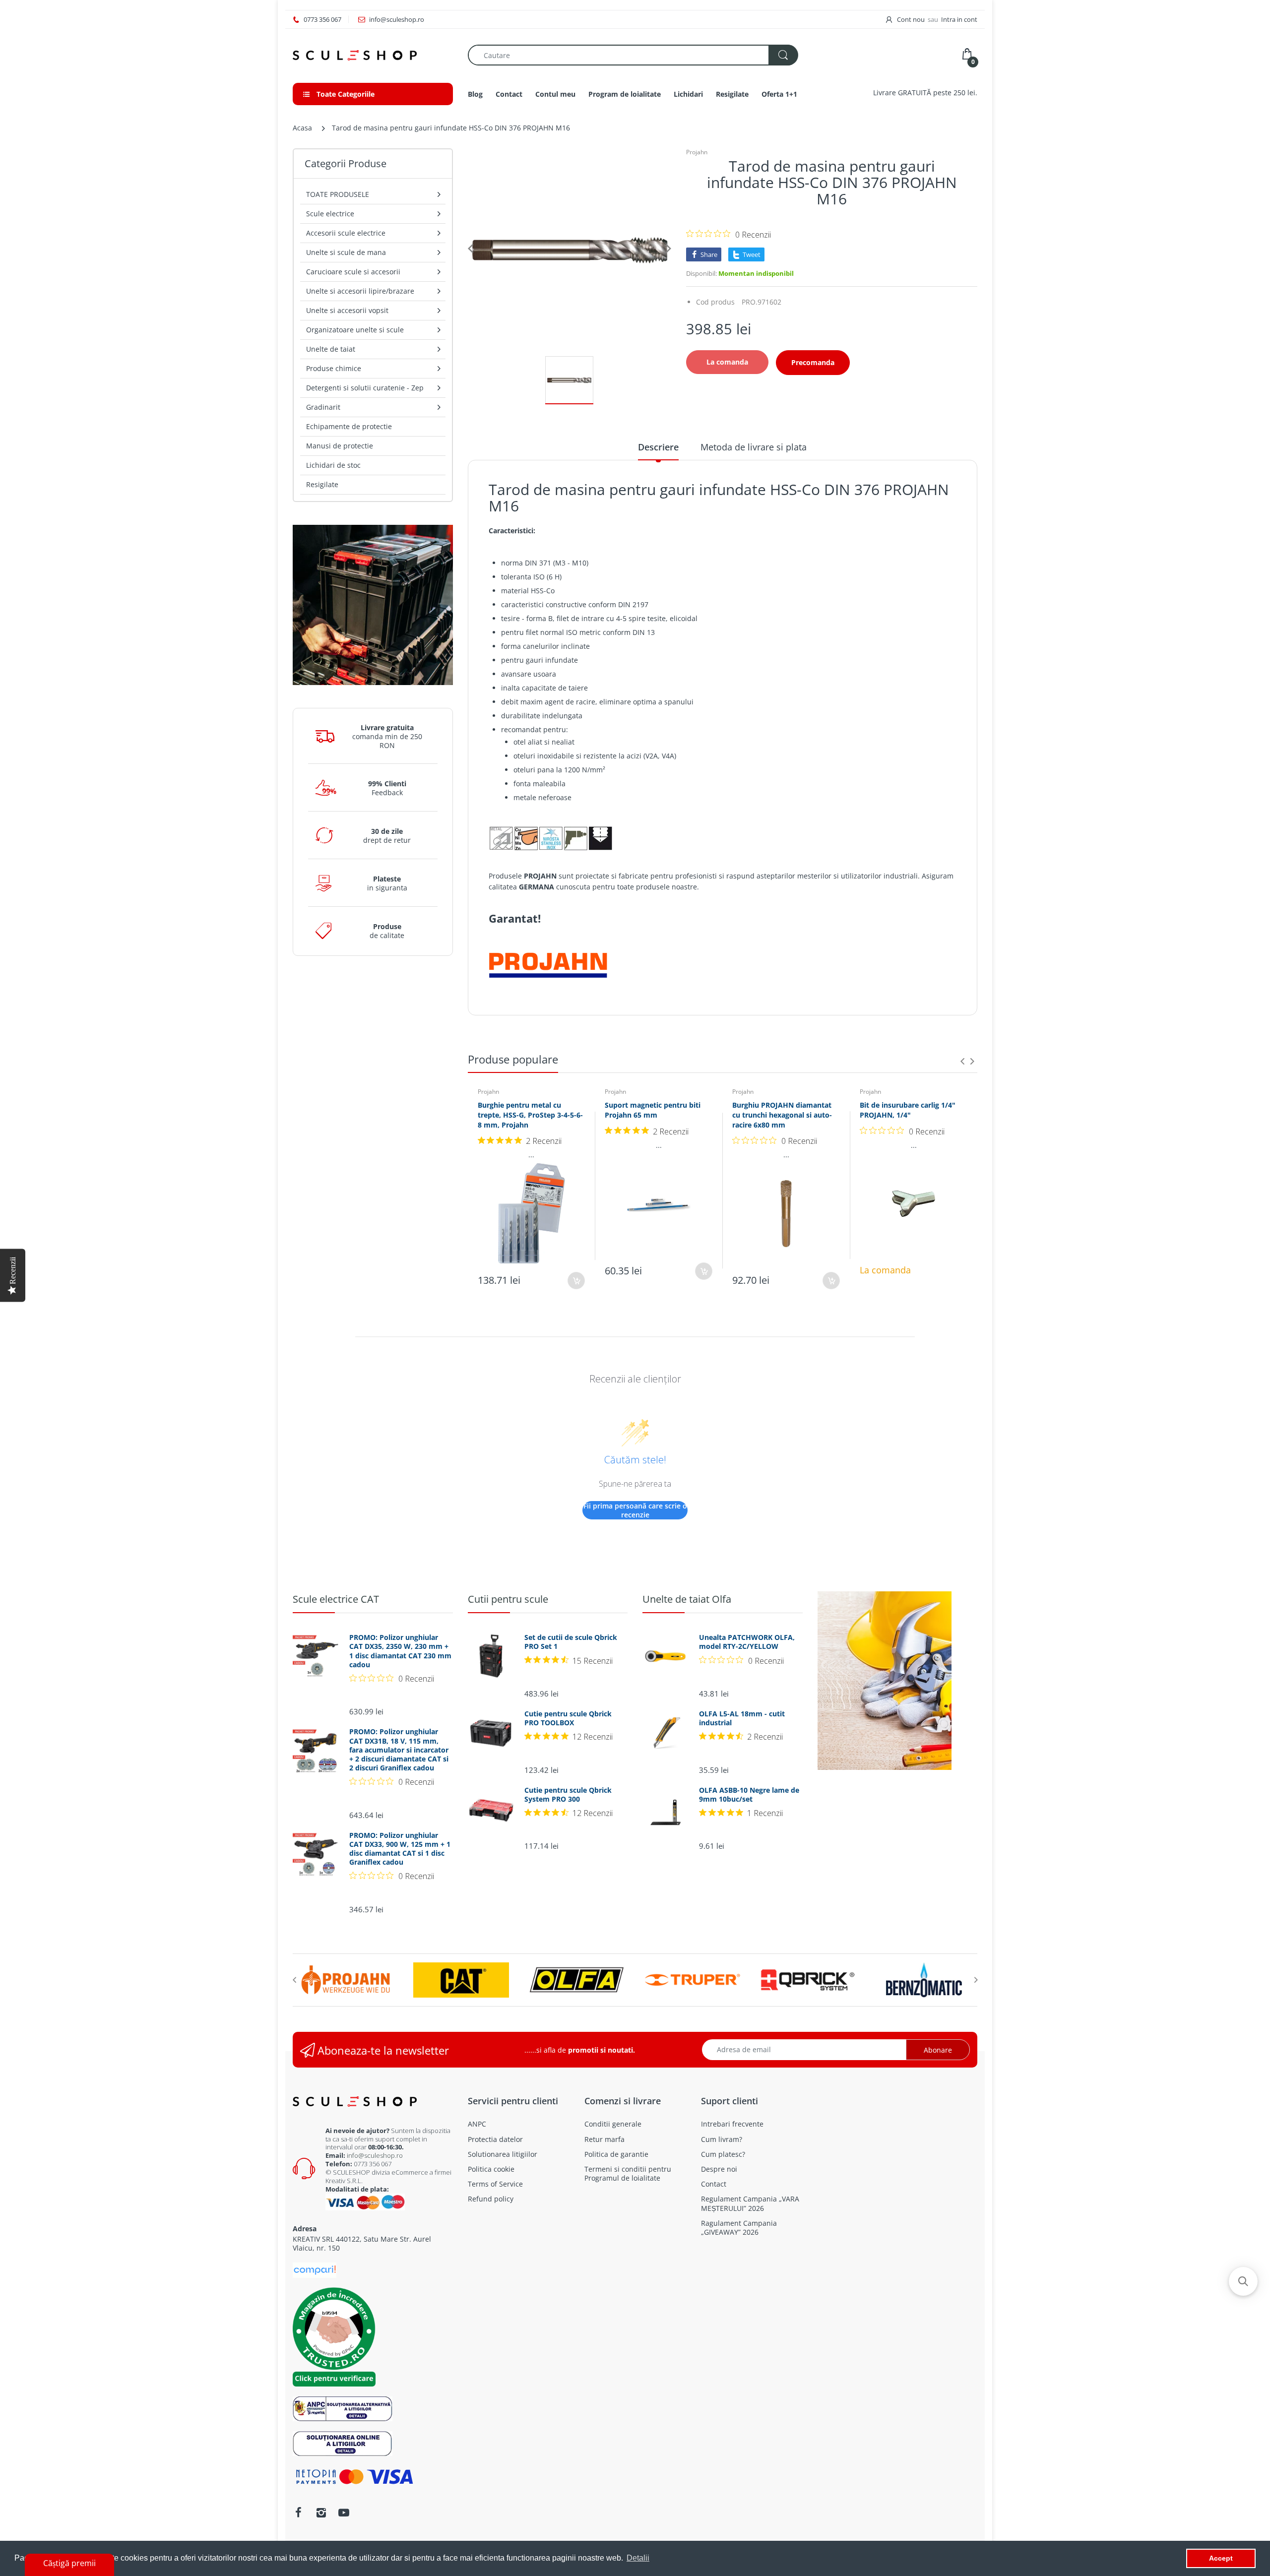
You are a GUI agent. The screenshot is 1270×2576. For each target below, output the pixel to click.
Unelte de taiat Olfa (687, 1599)
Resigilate (322, 484)
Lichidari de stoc (333, 465)
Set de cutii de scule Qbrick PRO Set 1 (571, 1642)
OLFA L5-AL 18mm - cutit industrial (742, 1718)
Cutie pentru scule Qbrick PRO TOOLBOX (568, 1718)
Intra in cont (959, 19)
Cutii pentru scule (508, 1599)
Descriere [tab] (658, 447)
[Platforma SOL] (343, 2442)
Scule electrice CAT (336, 1599)
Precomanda (813, 362)
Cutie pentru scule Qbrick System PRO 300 (568, 1795)
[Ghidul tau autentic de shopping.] (315, 2270)
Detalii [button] (638, 2558)
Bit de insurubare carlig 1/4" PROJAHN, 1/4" (908, 1110)
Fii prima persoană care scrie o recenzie (635, 1510)
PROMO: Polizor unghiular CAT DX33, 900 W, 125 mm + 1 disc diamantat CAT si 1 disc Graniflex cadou (400, 1849)
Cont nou (911, 19)
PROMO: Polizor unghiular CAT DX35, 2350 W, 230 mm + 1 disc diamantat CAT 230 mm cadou (400, 1651)
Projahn (697, 152)
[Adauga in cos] (576, 1281)
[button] (1243, 2281)
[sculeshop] (373, 55)
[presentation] (962, 1061)
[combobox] (633, 55)
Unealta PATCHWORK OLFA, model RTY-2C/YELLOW (747, 1642)
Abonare (938, 2050)
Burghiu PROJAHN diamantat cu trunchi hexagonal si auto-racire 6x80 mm (782, 1115)
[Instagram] (321, 2513)
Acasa (302, 128)
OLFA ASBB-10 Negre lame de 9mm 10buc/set (749, 1795)
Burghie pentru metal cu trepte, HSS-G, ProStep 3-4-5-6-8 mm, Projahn (530, 1115)
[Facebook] (298, 2513)
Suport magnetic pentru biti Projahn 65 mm (653, 1110)
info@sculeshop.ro (375, 2155)
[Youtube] (344, 2513)
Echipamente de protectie (349, 426)
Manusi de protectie (340, 446)
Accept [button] (1221, 2558)
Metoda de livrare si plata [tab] (754, 447)
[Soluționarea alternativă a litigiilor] (343, 2408)
